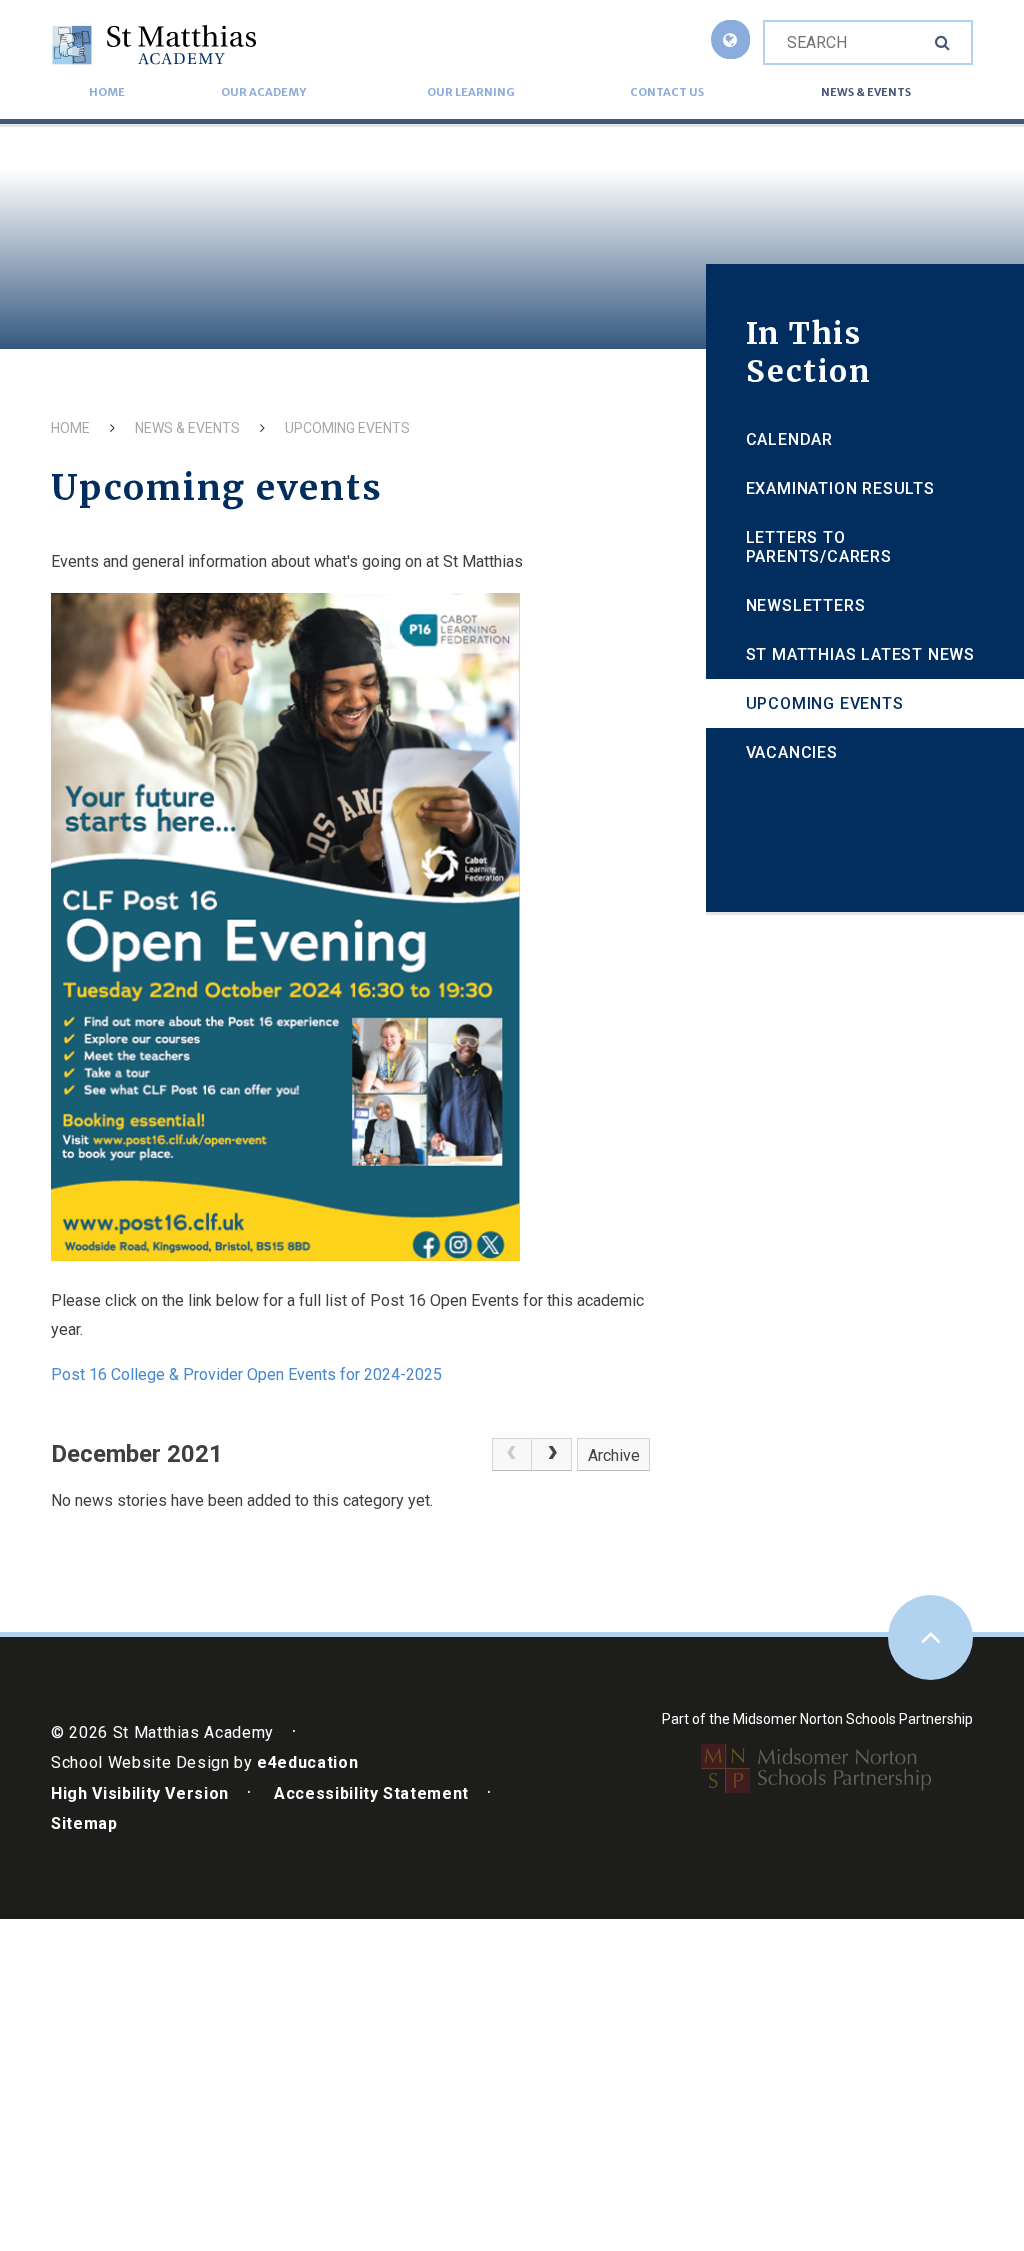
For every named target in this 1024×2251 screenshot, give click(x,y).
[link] (512, 1455)
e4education (307, 1762)
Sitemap (84, 1823)
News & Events (187, 428)
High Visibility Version (140, 1793)
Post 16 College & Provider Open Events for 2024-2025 (246, 1374)
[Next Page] (552, 1455)
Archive (614, 1455)
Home (70, 428)
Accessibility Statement (371, 1793)
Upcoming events (347, 428)
